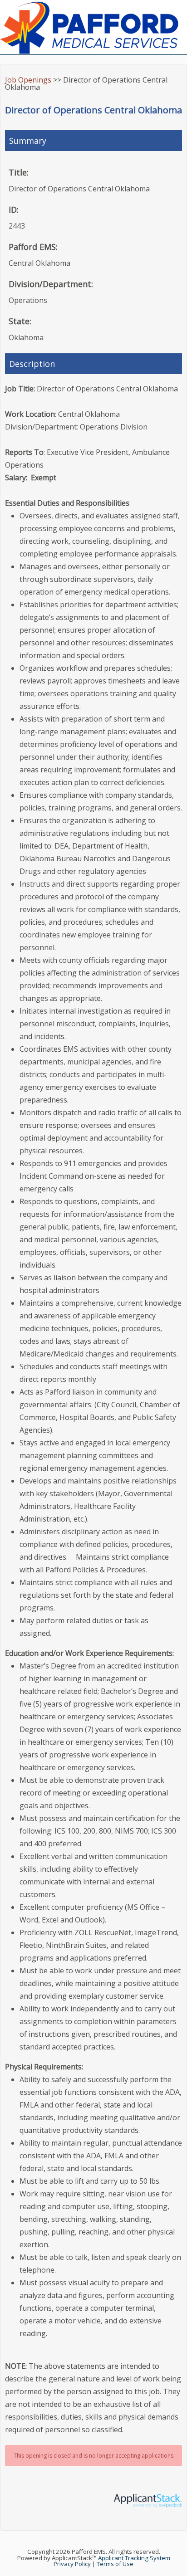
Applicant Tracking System (134, 2558)
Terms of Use (115, 2564)
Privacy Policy (72, 2564)
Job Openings (28, 80)
